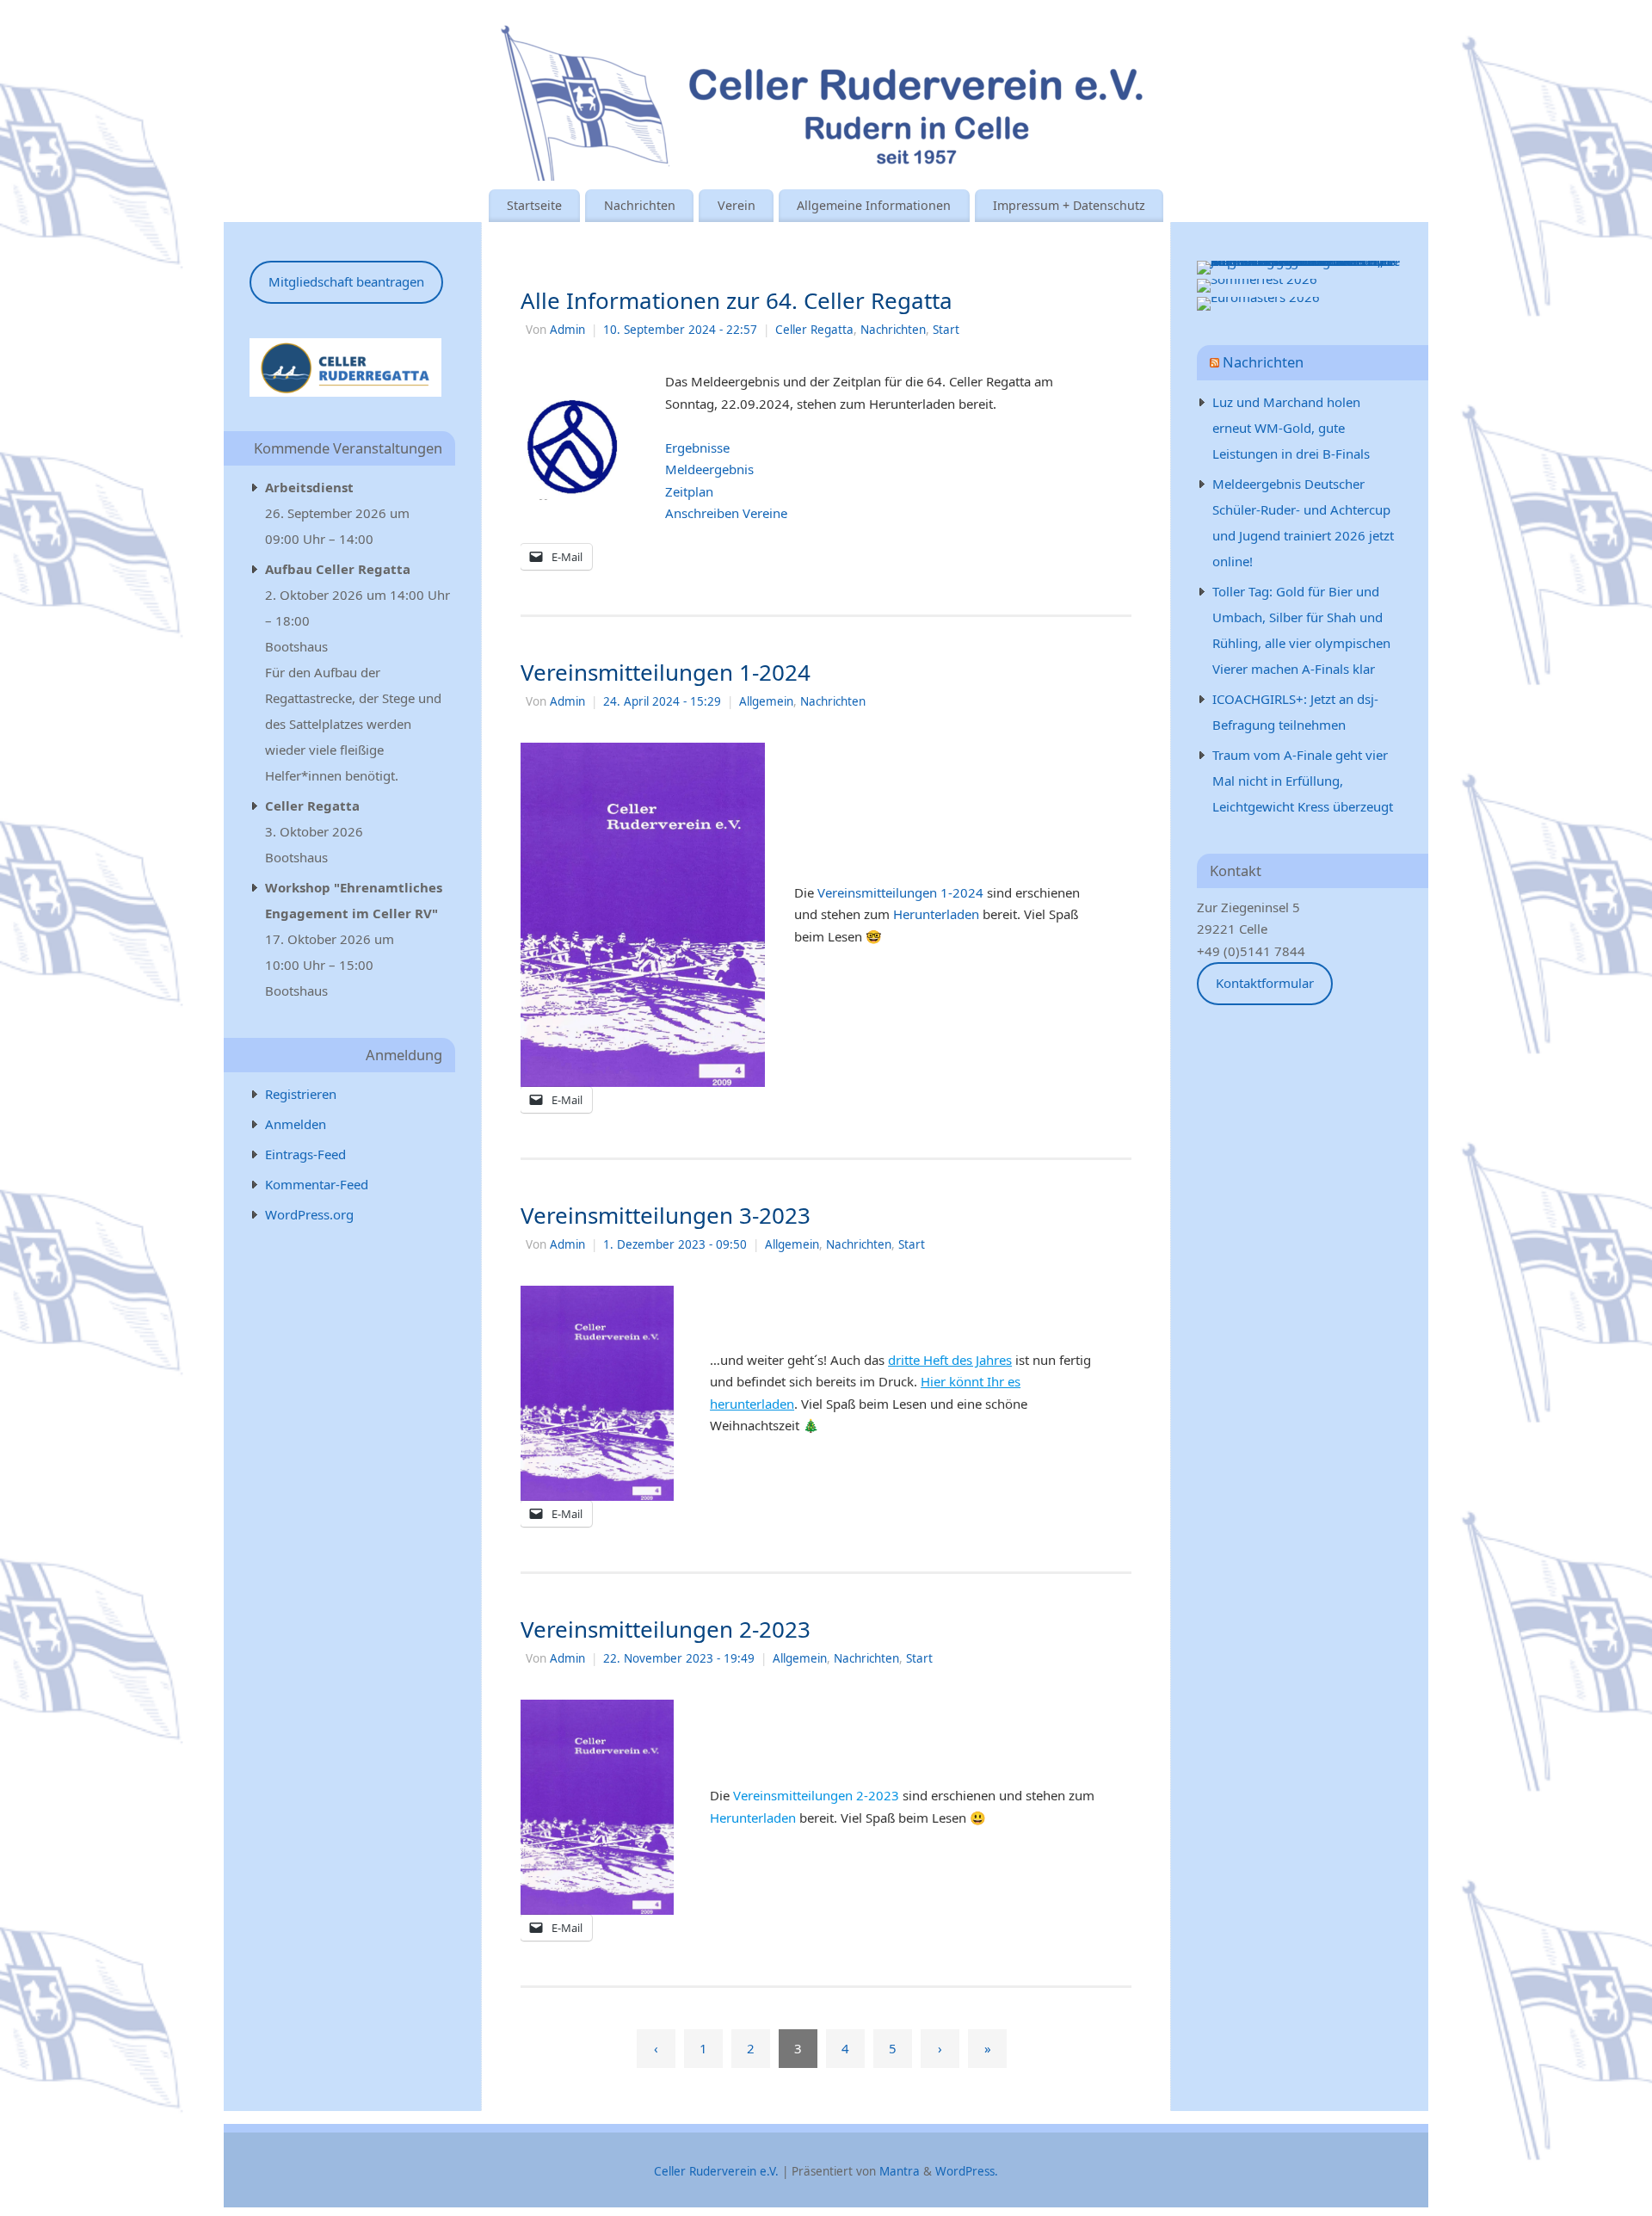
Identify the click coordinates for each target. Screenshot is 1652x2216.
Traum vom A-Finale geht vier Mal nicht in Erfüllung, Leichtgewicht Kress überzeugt (1303, 781)
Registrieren (301, 1094)
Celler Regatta (814, 330)
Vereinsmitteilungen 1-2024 (666, 672)
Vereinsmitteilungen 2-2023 (666, 1629)
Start (946, 330)
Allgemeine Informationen (874, 205)
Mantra (900, 2171)
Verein (737, 205)
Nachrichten (640, 205)
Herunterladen (936, 914)
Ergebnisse (697, 448)
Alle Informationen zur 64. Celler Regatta (737, 300)
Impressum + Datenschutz (1069, 205)
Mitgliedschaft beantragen (346, 281)
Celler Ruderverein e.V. (716, 2171)
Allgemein (766, 701)
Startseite (534, 205)
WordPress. (967, 2171)
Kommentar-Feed (317, 1184)
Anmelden (296, 1124)
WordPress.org (309, 1214)
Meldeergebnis (709, 469)
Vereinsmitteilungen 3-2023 (666, 1215)
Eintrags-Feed (305, 1154)
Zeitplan (689, 491)
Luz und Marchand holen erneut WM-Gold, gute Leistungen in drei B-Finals (1291, 428)
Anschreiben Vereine (726, 513)
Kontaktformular (1265, 983)
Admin (567, 330)
